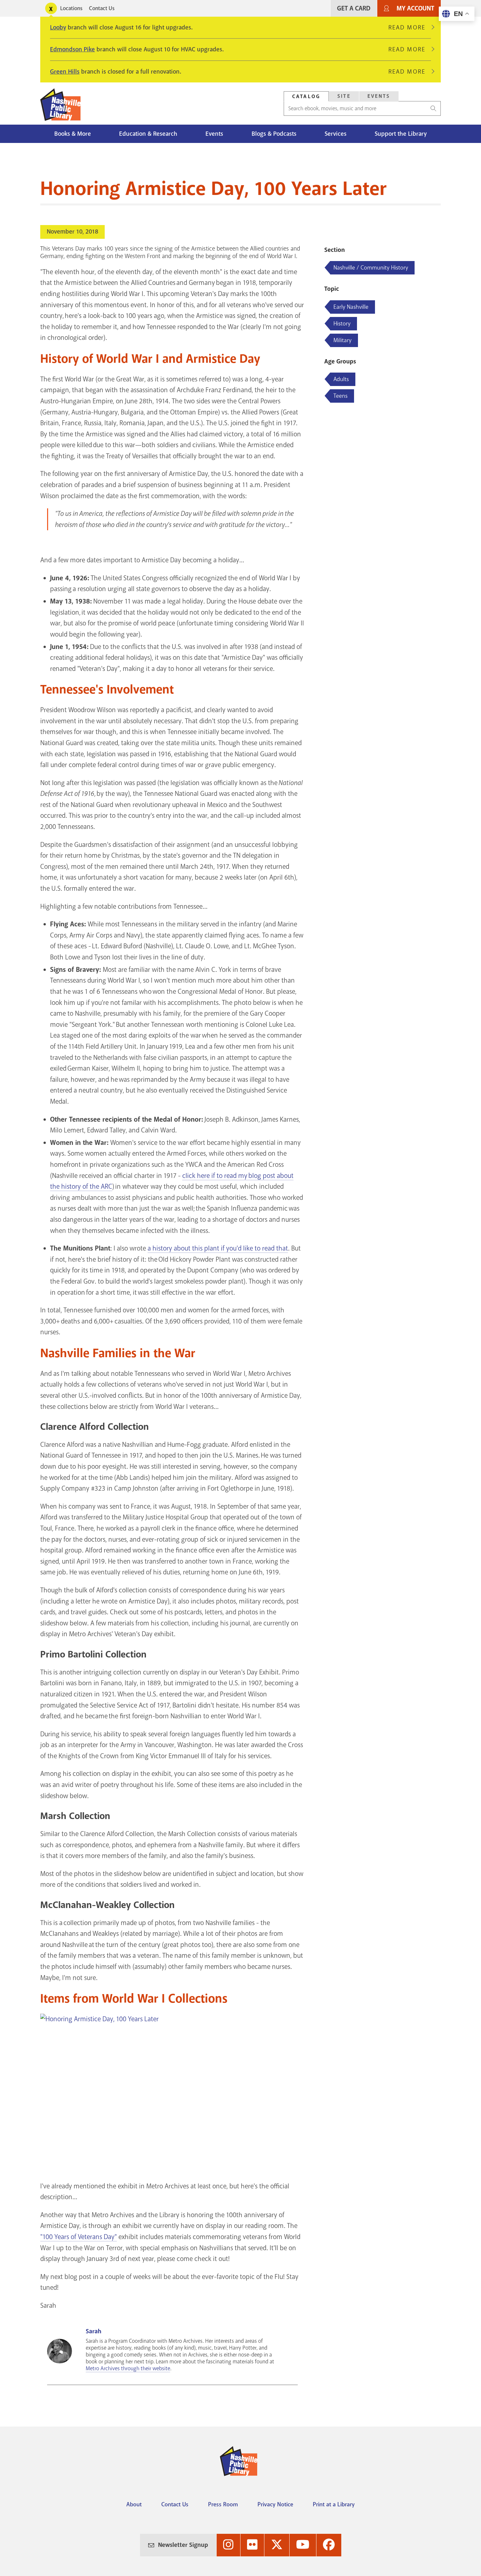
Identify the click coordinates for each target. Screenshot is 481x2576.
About (134, 2504)
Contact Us (102, 8)
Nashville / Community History (371, 268)
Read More (410, 27)
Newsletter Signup (183, 2545)
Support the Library (401, 134)
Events (379, 96)
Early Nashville (351, 307)
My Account (415, 8)
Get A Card (354, 8)
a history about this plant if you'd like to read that (218, 1248)
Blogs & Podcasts (274, 134)
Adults (341, 379)
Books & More (73, 134)
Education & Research (148, 134)
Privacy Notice (275, 2504)
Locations (71, 8)
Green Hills (65, 72)
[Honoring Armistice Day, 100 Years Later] (172, 2088)
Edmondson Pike (72, 49)
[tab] (306, 96)
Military (342, 340)
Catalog (306, 96)
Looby (58, 27)
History (342, 324)
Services (336, 134)
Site (344, 96)
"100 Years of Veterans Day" (79, 2237)
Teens (340, 396)
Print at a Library (334, 2504)
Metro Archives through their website (128, 2368)
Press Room (223, 2504)
